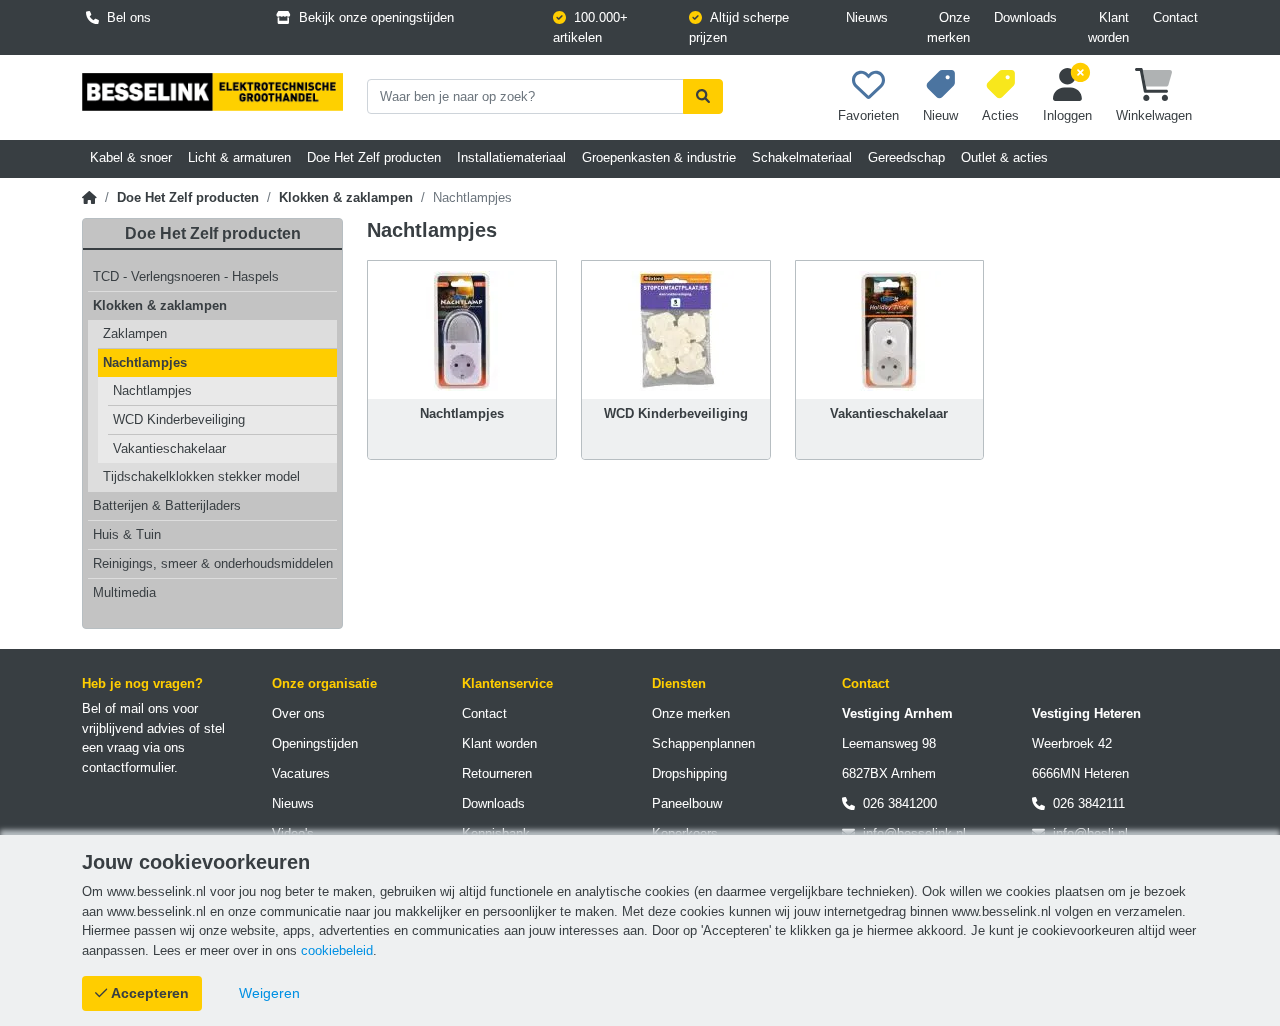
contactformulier (128, 767)
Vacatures (301, 773)
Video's (293, 833)
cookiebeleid (337, 950)
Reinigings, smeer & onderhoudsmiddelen (213, 563)
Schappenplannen (703, 743)
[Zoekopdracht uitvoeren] (703, 96)
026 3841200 (896, 803)
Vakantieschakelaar (169, 448)
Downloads (1025, 17)
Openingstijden (315, 743)
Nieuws (867, 17)
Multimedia (124, 592)
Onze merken (948, 27)
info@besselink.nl (910, 833)
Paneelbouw (687, 803)
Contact (1175, 17)
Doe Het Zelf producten (188, 197)
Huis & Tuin (127, 534)
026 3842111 (1085, 803)
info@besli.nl (1086, 833)
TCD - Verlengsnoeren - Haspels (186, 276)
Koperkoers (685, 833)
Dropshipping (689, 773)
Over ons (298, 713)
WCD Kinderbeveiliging (179, 419)
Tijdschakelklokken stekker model (201, 476)
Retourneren (497, 773)
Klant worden (1108, 27)
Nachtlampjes (145, 362)
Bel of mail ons (125, 708)
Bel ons (125, 17)
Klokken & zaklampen (346, 197)
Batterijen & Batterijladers (167, 505)
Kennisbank (496, 833)
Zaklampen (135, 333)
